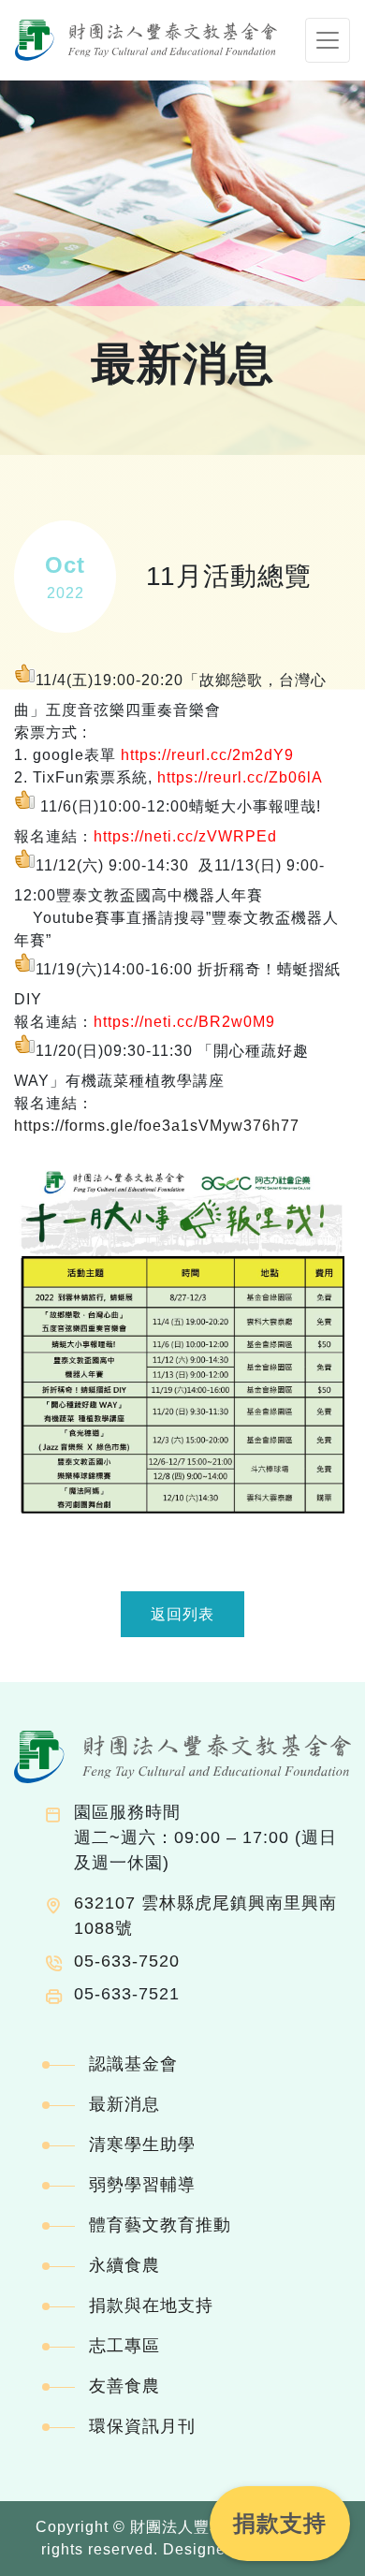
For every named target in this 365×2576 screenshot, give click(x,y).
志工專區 (124, 2346)
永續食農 (124, 2265)
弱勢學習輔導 (142, 2185)
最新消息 (124, 2104)
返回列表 (182, 1614)
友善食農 (124, 2386)
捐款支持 (280, 2523)
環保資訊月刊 (142, 2426)
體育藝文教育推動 (160, 2225)
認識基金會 (133, 2064)
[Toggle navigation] (328, 40)
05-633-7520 (127, 1961)
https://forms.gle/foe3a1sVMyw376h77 (157, 1126)
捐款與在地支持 (151, 2305)
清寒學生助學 (142, 2144)
